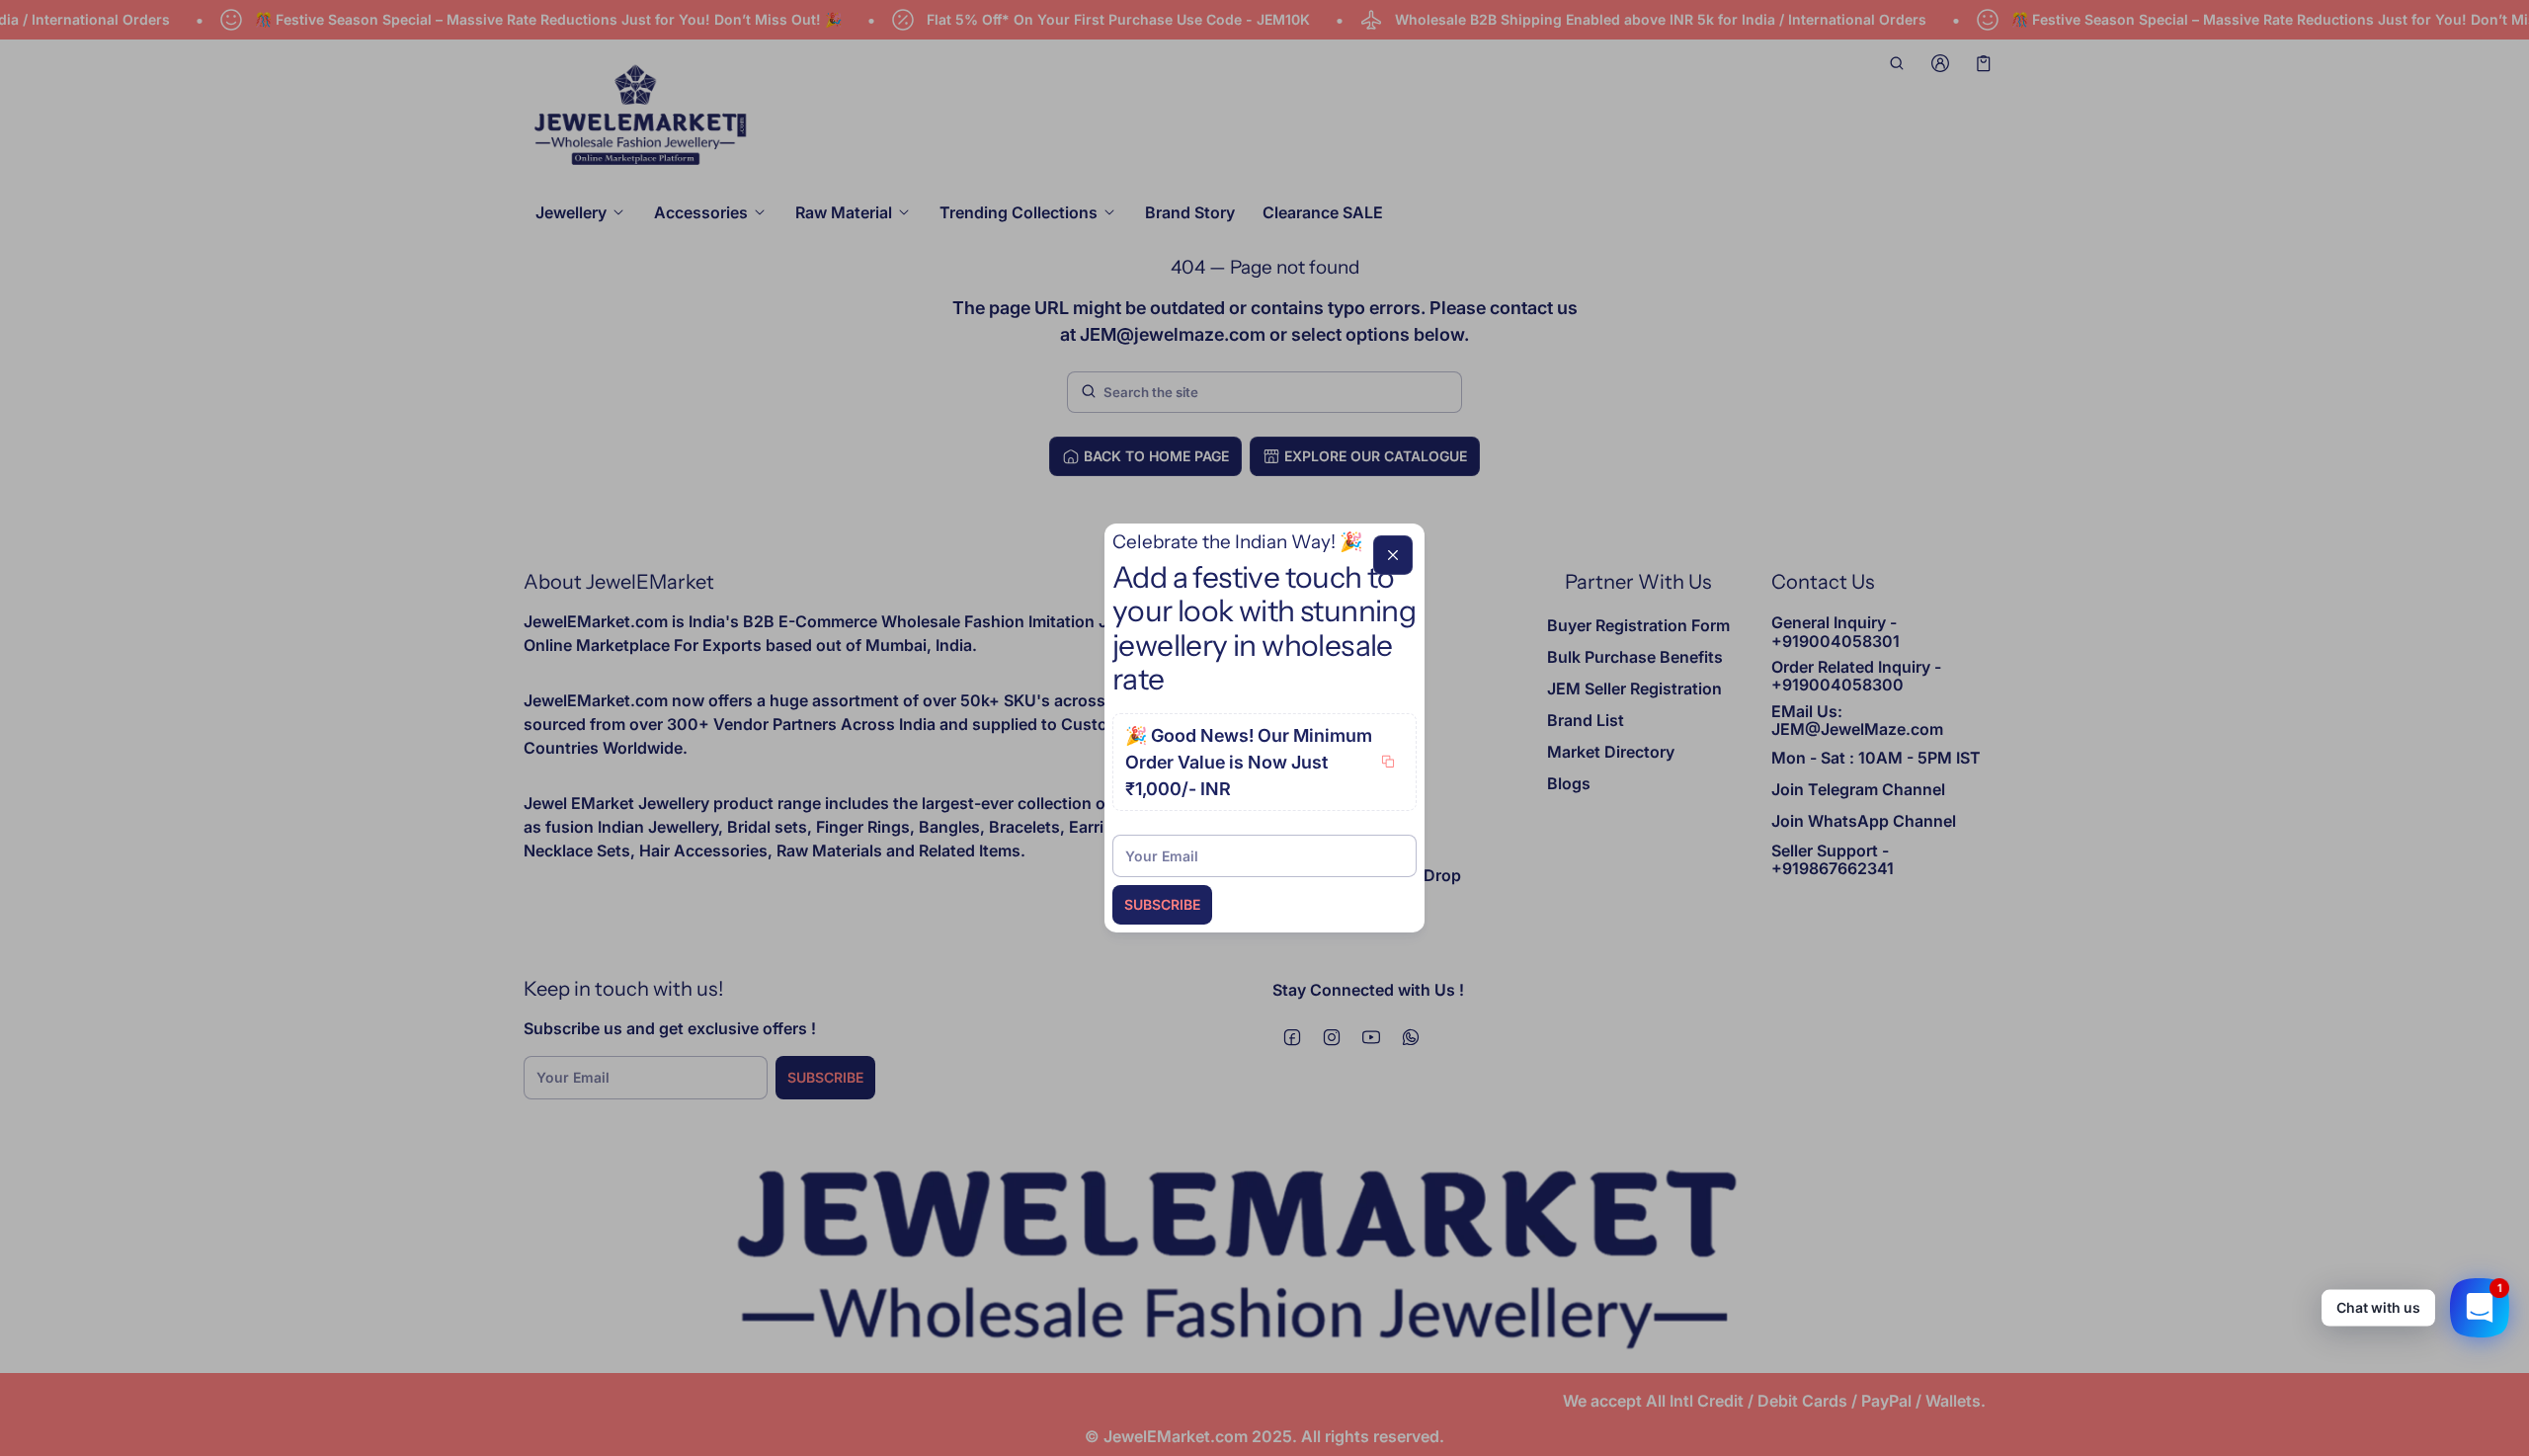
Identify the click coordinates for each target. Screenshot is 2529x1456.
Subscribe (1162, 904)
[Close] (1393, 555)
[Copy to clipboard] (1388, 762)
